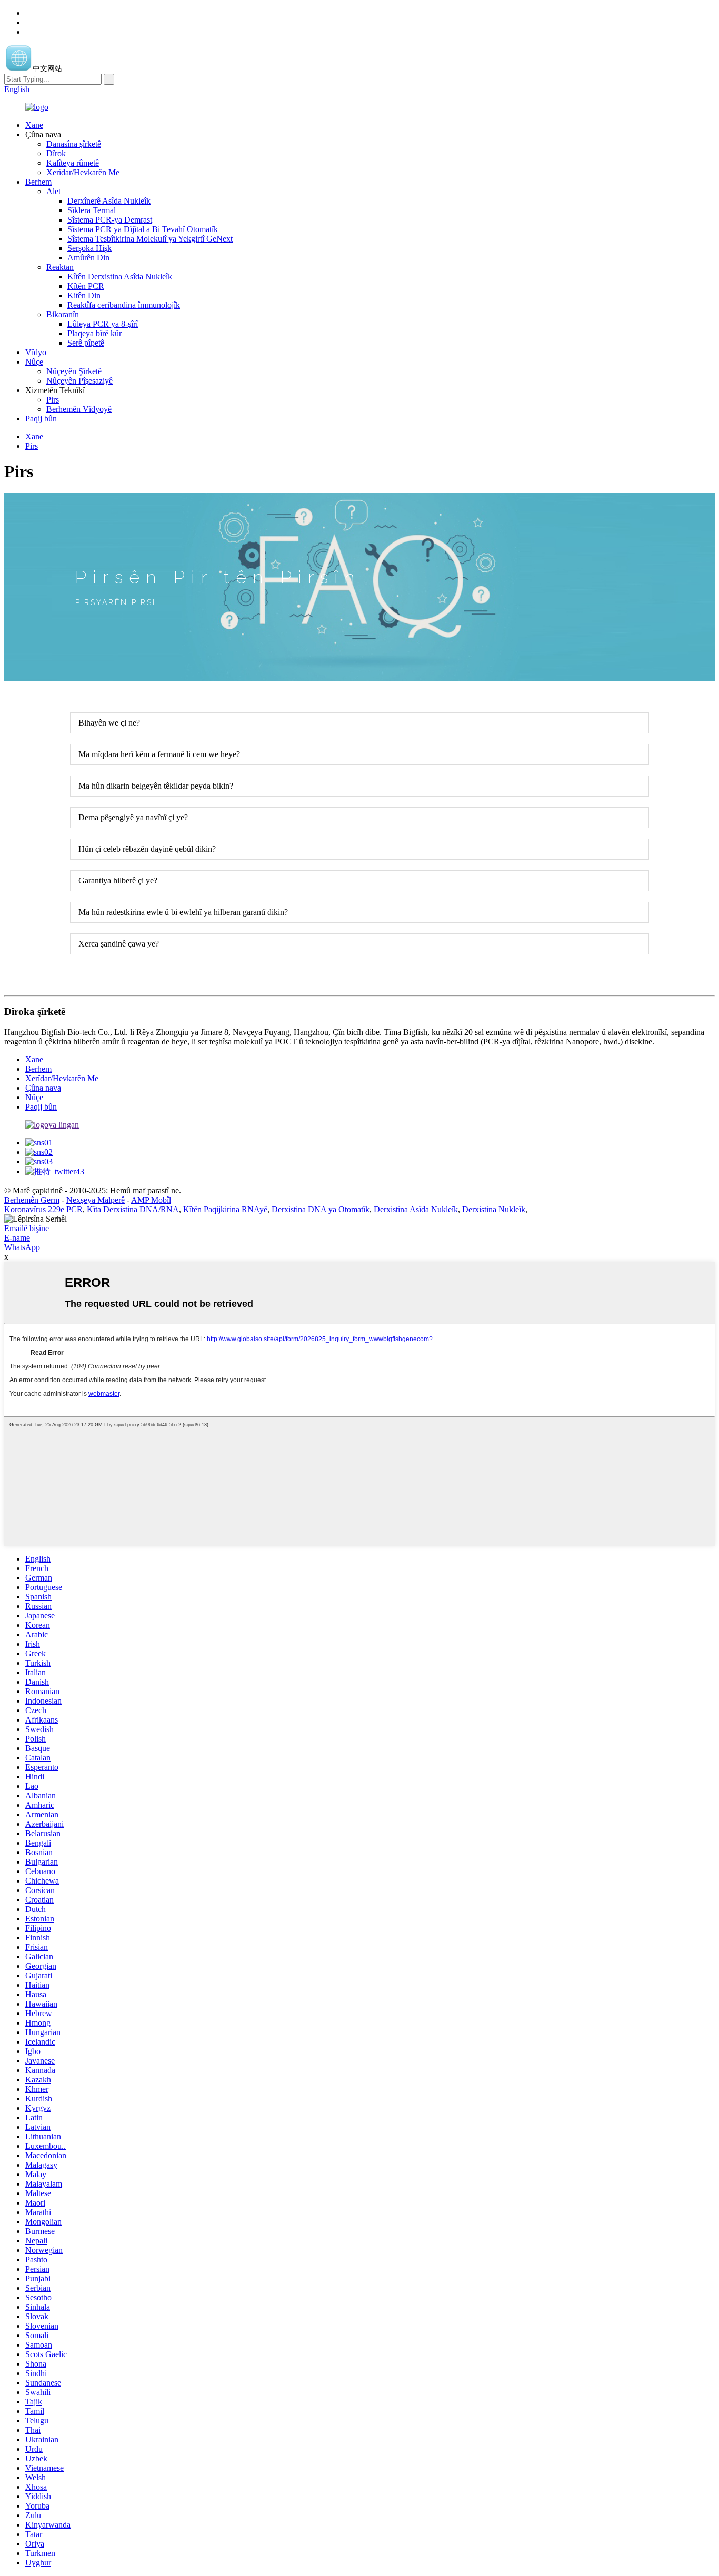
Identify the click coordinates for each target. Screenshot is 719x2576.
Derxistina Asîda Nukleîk (416, 1209)
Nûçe (34, 362)
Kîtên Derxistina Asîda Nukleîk (120, 276)
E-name (17, 1238)
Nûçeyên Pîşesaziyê (79, 381)
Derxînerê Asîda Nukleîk (109, 201)
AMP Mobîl (151, 1200)
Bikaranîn (63, 314)
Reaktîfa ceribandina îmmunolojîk (124, 305)
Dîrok (56, 153)
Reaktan (60, 267)
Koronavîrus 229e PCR (43, 1209)
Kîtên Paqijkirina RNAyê (225, 1209)
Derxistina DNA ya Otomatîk (321, 1209)
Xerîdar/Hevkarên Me (83, 172)
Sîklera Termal (92, 210)
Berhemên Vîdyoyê (79, 409)
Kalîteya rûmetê (73, 163)
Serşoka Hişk (89, 248)
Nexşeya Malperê (96, 1200)
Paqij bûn (41, 419)
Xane (34, 125)
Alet (53, 191)
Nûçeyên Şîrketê (74, 371)
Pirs (53, 400)
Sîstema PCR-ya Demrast (110, 220)
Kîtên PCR (86, 286)
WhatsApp (22, 1247)
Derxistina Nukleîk (494, 1209)
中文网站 (47, 69)
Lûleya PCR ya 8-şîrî (103, 324)
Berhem (38, 182)
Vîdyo (36, 352)
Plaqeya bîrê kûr (94, 333)
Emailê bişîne (27, 1228)
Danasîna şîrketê (74, 144)
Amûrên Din (88, 258)
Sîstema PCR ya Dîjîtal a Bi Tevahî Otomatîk (143, 229)
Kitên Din (84, 295)
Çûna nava (43, 1088)
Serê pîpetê (86, 343)
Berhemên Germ (32, 1200)
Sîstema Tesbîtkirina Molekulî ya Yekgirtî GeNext (150, 239)
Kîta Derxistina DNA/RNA (133, 1209)
